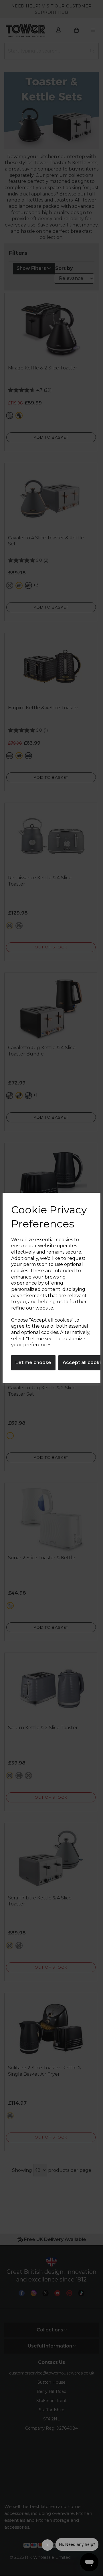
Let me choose (33, 1362)
